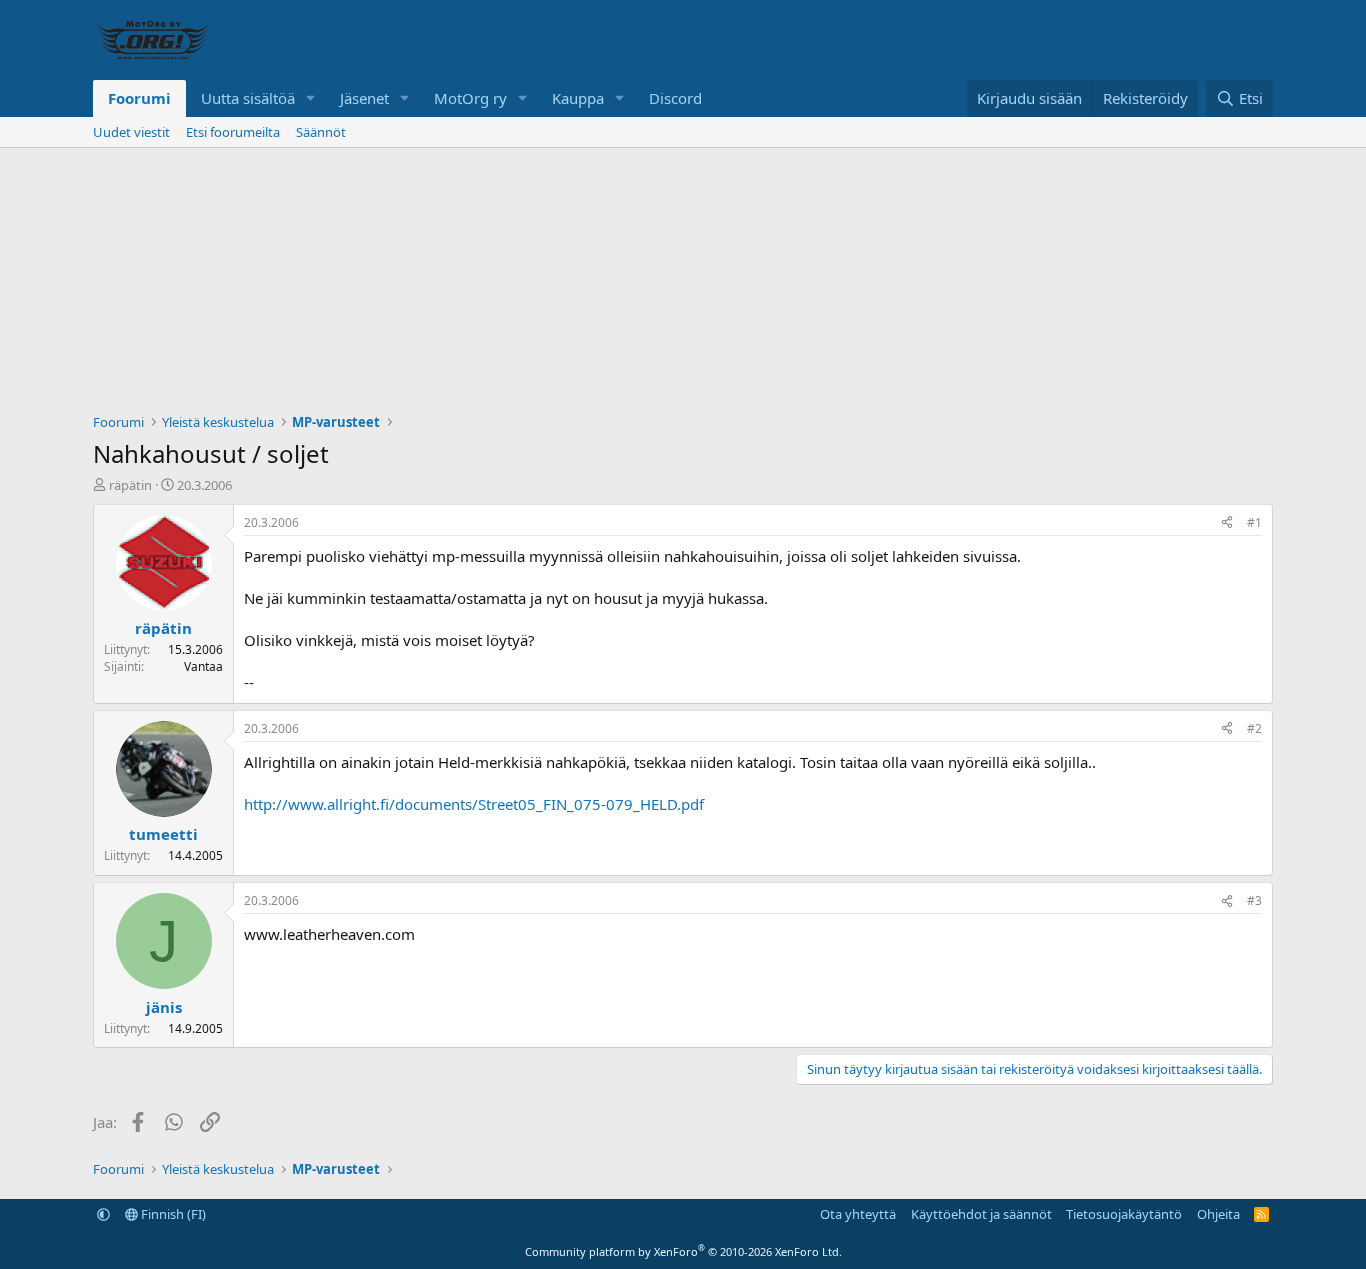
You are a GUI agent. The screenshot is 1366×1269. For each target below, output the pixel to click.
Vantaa (203, 666)
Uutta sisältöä (248, 98)
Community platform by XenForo (683, 1251)
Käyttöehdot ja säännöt (981, 1214)
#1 (1254, 522)
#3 (1254, 900)
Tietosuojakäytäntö (1124, 1214)
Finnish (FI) (172, 1214)
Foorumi (139, 98)
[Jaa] (1227, 523)
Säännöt (321, 132)
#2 (1254, 728)
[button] (311, 98)
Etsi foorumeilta (233, 132)
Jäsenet (364, 98)
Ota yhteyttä (858, 1214)
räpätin (130, 485)
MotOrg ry (470, 98)
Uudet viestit (131, 132)
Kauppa (578, 98)
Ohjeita (1218, 1214)
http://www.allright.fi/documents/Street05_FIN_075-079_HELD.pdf (474, 804)
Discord (675, 98)
